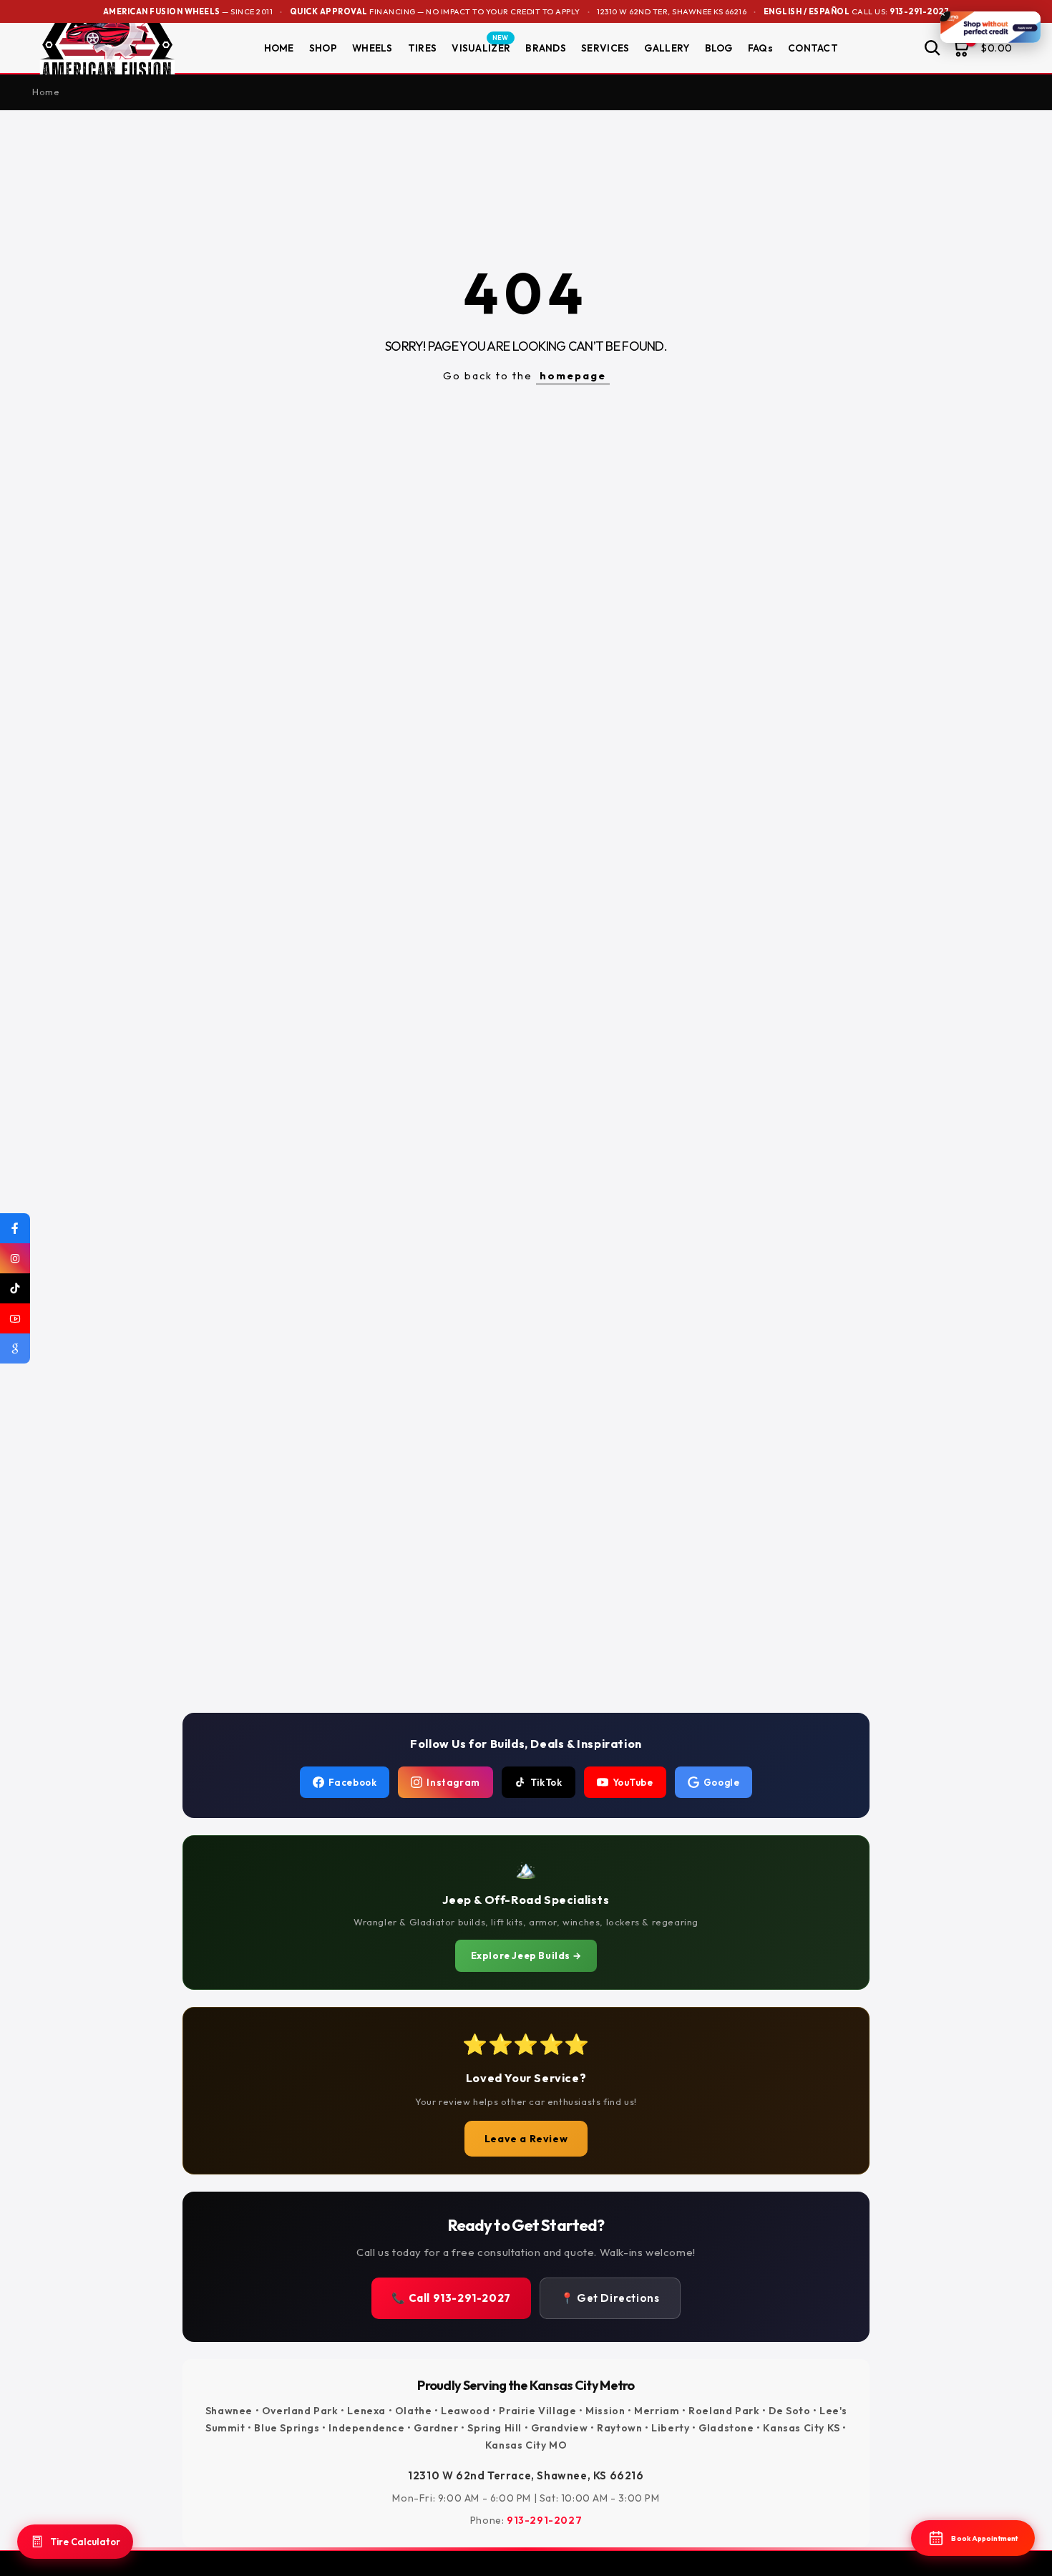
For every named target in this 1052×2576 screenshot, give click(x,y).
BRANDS (546, 48)
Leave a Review (526, 2139)
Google (722, 1782)
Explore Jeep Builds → (526, 1955)
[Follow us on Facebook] (15, 1228)
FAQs (760, 48)
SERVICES (605, 48)
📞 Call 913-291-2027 (451, 2298)
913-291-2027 (919, 11)
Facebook (353, 1782)
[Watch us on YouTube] (15, 1318)
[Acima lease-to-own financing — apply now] (990, 27)
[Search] (932, 48)
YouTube (633, 1782)
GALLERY (667, 48)
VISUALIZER (481, 47)
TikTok (546, 1782)
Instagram (453, 1782)
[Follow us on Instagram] (15, 1258)
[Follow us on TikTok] (15, 1288)
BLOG (719, 48)
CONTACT (813, 48)
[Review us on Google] (15, 1348)
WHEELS (372, 48)
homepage (573, 375)
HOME (279, 48)
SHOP (323, 48)
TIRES (423, 48)
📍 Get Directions (610, 2298)
